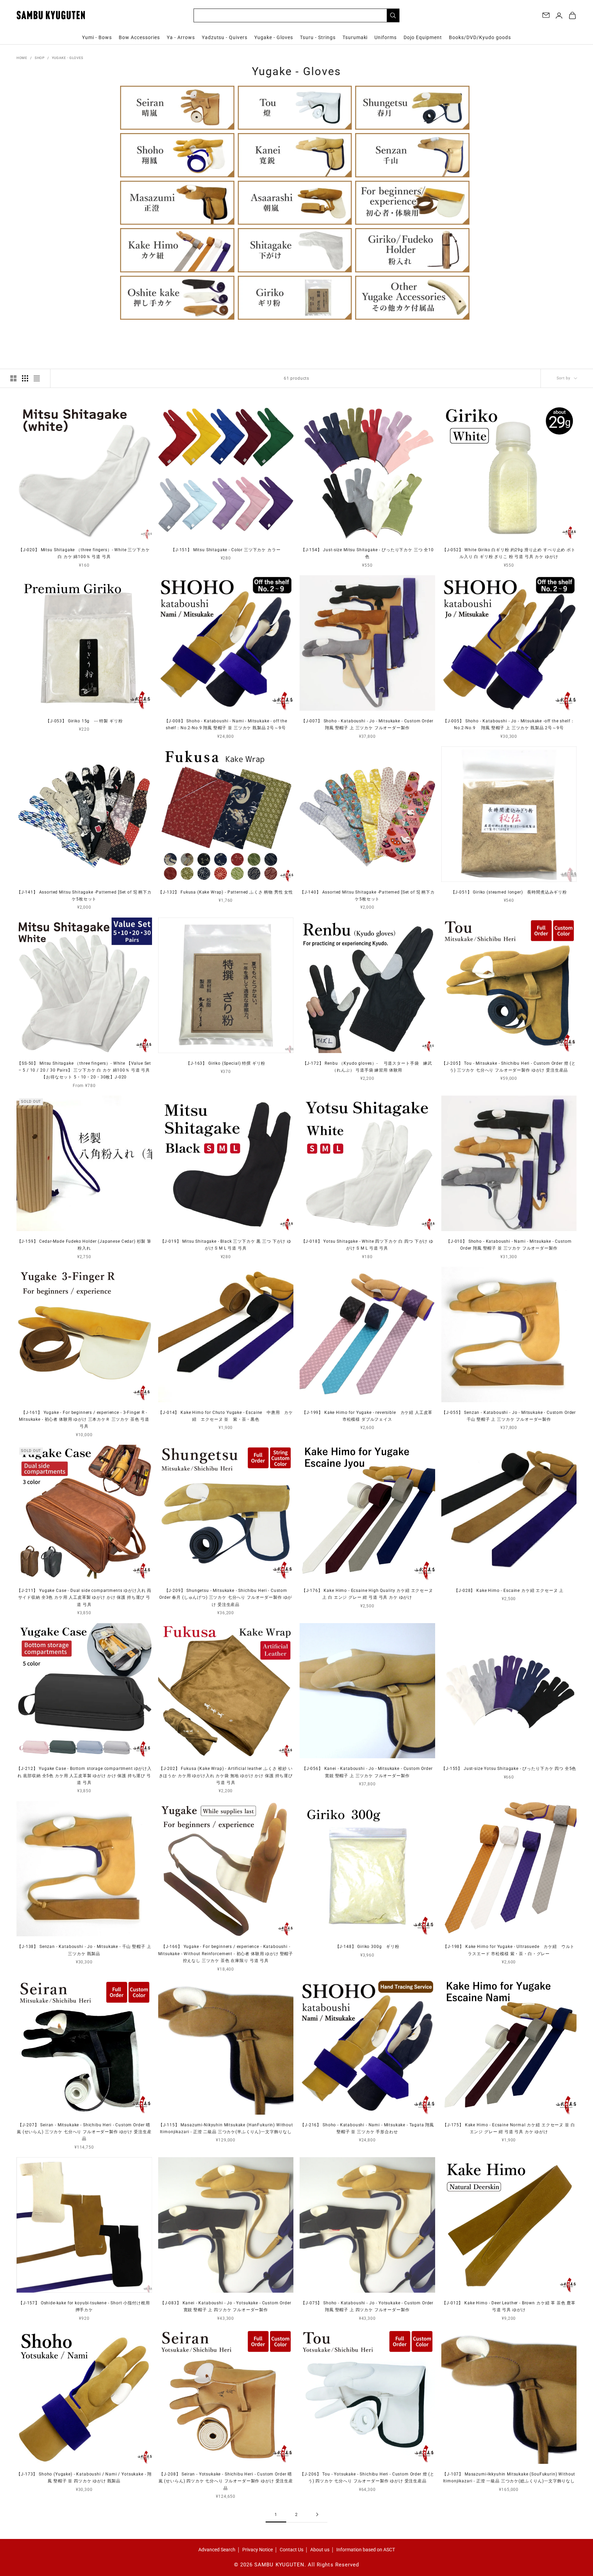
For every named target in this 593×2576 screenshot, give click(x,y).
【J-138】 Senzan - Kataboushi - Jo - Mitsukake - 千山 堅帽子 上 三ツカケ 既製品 (84, 1950)
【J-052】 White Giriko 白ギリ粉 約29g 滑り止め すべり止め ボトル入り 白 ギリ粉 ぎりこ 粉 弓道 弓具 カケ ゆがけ (509, 553)
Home (22, 58)
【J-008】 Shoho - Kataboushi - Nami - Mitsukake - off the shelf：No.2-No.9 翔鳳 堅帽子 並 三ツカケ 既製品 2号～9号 (226, 724)
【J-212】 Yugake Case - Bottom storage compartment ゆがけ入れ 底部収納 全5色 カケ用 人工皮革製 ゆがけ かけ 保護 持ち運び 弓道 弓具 (84, 1776)
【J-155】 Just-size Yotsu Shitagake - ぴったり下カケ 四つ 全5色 (509, 1769)
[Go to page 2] (317, 2514)
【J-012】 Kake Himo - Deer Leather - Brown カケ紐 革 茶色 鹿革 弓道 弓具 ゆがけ (509, 2306)
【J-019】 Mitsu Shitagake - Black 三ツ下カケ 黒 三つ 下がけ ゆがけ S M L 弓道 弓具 (226, 1245)
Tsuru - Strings (318, 37)
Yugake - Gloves (274, 37)
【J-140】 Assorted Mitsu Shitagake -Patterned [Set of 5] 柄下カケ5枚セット (367, 896)
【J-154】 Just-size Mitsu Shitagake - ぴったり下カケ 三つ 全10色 (367, 553)
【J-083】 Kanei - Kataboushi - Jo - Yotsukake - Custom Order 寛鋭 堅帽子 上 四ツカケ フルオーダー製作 (226, 2306)
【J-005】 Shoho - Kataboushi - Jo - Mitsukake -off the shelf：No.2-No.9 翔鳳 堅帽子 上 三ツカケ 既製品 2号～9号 (509, 724)
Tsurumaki (355, 37)
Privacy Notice (258, 2550)
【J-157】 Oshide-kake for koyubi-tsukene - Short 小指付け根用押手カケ (84, 2306)
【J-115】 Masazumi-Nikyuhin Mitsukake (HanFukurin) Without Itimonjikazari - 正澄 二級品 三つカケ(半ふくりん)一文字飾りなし (226, 2128)
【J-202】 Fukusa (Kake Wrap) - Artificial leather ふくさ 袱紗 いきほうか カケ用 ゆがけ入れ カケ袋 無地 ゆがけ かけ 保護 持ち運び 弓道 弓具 (226, 1776)
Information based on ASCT (366, 2550)
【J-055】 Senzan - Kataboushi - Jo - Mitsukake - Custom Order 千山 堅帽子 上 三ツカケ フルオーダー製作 (509, 1416)
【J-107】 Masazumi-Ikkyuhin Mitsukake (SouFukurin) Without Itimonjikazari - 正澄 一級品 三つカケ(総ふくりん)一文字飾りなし (509, 2478)
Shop (40, 58)
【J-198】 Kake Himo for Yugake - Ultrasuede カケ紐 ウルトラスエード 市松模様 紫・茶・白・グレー (509, 1950)
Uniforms (386, 37)
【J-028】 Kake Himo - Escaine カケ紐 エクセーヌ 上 (509, 1591)
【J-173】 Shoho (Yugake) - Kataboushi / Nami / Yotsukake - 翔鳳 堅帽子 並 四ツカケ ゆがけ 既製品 (84, 2478)
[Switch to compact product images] (37, 378)
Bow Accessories (139, 37)
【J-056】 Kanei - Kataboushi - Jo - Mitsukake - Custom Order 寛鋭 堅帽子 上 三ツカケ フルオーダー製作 (367, 1772)
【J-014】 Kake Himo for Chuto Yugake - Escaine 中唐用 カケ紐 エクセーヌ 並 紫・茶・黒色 (226, 1416)
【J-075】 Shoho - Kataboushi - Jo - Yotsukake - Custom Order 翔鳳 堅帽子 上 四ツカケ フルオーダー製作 (367, 2306)
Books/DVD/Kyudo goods (480, 37)
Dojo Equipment (423, 37)
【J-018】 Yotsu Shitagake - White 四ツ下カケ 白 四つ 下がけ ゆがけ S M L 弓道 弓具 (367, 1245)
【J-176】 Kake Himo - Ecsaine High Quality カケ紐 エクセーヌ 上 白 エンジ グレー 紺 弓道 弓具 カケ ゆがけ (367, 1594)
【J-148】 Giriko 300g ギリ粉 (367, 1947)
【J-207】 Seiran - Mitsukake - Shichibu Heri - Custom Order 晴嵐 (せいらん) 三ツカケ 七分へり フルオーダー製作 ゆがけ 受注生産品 (84, 2132)
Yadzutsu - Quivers (225, 37)
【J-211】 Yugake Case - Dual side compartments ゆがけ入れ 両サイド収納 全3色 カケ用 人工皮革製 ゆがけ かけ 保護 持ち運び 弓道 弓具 (84, 1598)
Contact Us (292, 2550)
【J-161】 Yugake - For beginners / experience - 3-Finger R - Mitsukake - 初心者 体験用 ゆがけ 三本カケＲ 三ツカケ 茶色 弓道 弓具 (84, 1420)
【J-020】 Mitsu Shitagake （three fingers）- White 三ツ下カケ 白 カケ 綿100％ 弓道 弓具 (84, 553)
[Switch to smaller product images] (25, 378)
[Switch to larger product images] (13, 378)
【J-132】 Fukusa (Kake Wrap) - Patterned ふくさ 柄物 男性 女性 (226, 892)
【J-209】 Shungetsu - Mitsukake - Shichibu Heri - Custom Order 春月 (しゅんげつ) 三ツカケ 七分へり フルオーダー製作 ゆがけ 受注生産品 (226, 1598)
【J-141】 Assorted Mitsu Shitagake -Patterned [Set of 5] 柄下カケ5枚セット (84, 896)
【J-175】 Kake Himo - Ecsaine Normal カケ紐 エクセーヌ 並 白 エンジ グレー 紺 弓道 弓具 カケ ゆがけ (509, 2128)
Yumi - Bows (97, 37)
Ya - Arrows (181, 37)
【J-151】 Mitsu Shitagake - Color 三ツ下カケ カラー (226, 550)
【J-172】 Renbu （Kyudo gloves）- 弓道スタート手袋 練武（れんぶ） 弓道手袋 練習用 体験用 (367, 1067)
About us (320, 2550)
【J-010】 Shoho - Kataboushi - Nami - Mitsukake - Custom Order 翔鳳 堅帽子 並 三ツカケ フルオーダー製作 (509, 1245)
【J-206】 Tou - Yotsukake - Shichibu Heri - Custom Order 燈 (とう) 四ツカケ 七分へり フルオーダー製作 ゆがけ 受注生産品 (367, 2478)
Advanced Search (217, 2550)
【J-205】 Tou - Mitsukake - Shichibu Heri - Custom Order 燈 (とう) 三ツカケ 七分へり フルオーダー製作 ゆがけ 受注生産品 (509, 1067)
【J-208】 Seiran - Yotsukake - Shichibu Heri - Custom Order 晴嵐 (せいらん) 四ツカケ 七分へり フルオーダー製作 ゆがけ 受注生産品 (226, 2481)
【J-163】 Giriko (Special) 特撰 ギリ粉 (226, 1063)
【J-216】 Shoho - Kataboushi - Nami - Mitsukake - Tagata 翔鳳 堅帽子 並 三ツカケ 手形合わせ (367, 2128)
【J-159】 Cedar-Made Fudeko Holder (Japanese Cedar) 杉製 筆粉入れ (84, 1245)
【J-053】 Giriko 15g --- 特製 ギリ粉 (84, 721)
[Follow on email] (546, 15)
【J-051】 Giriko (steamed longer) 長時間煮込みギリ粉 (509, 892)
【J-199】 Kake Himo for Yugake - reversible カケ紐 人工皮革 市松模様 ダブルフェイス (367, 1416)
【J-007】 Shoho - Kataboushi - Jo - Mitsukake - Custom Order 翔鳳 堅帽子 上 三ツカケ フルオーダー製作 (367, 724)
